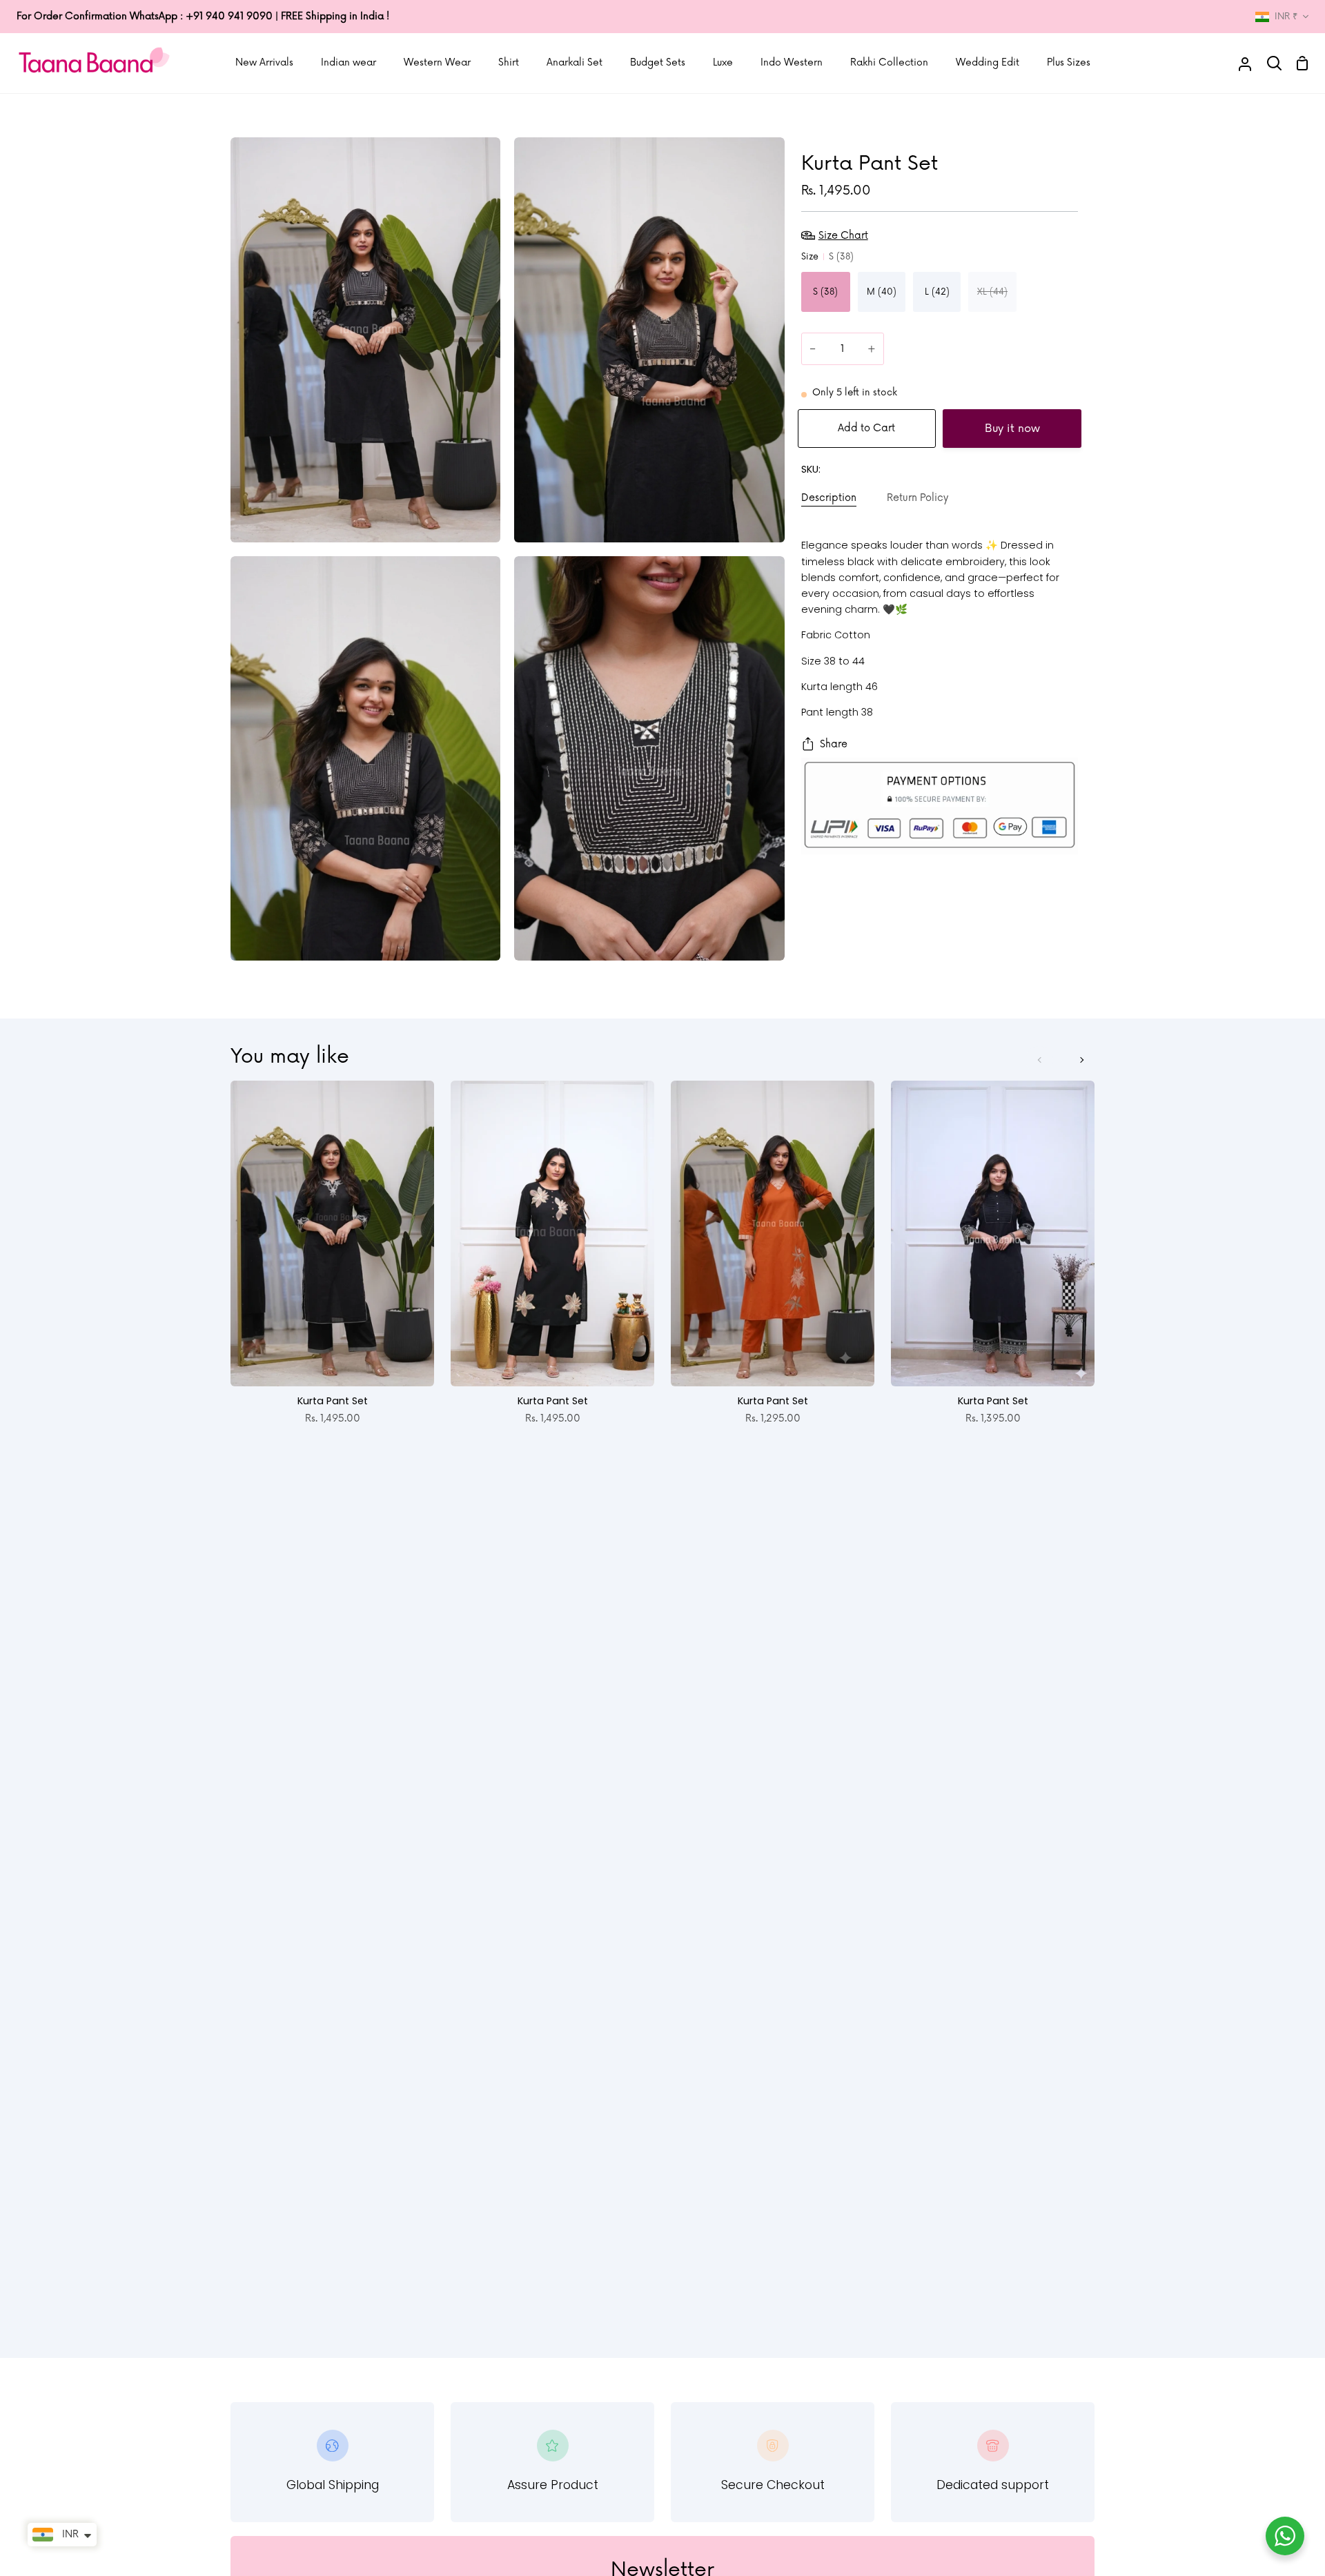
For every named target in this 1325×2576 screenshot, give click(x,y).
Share (834, 744)
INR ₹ (1286, 17)
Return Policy (917, 498)
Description (829, 498)
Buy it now (1012, 429)
